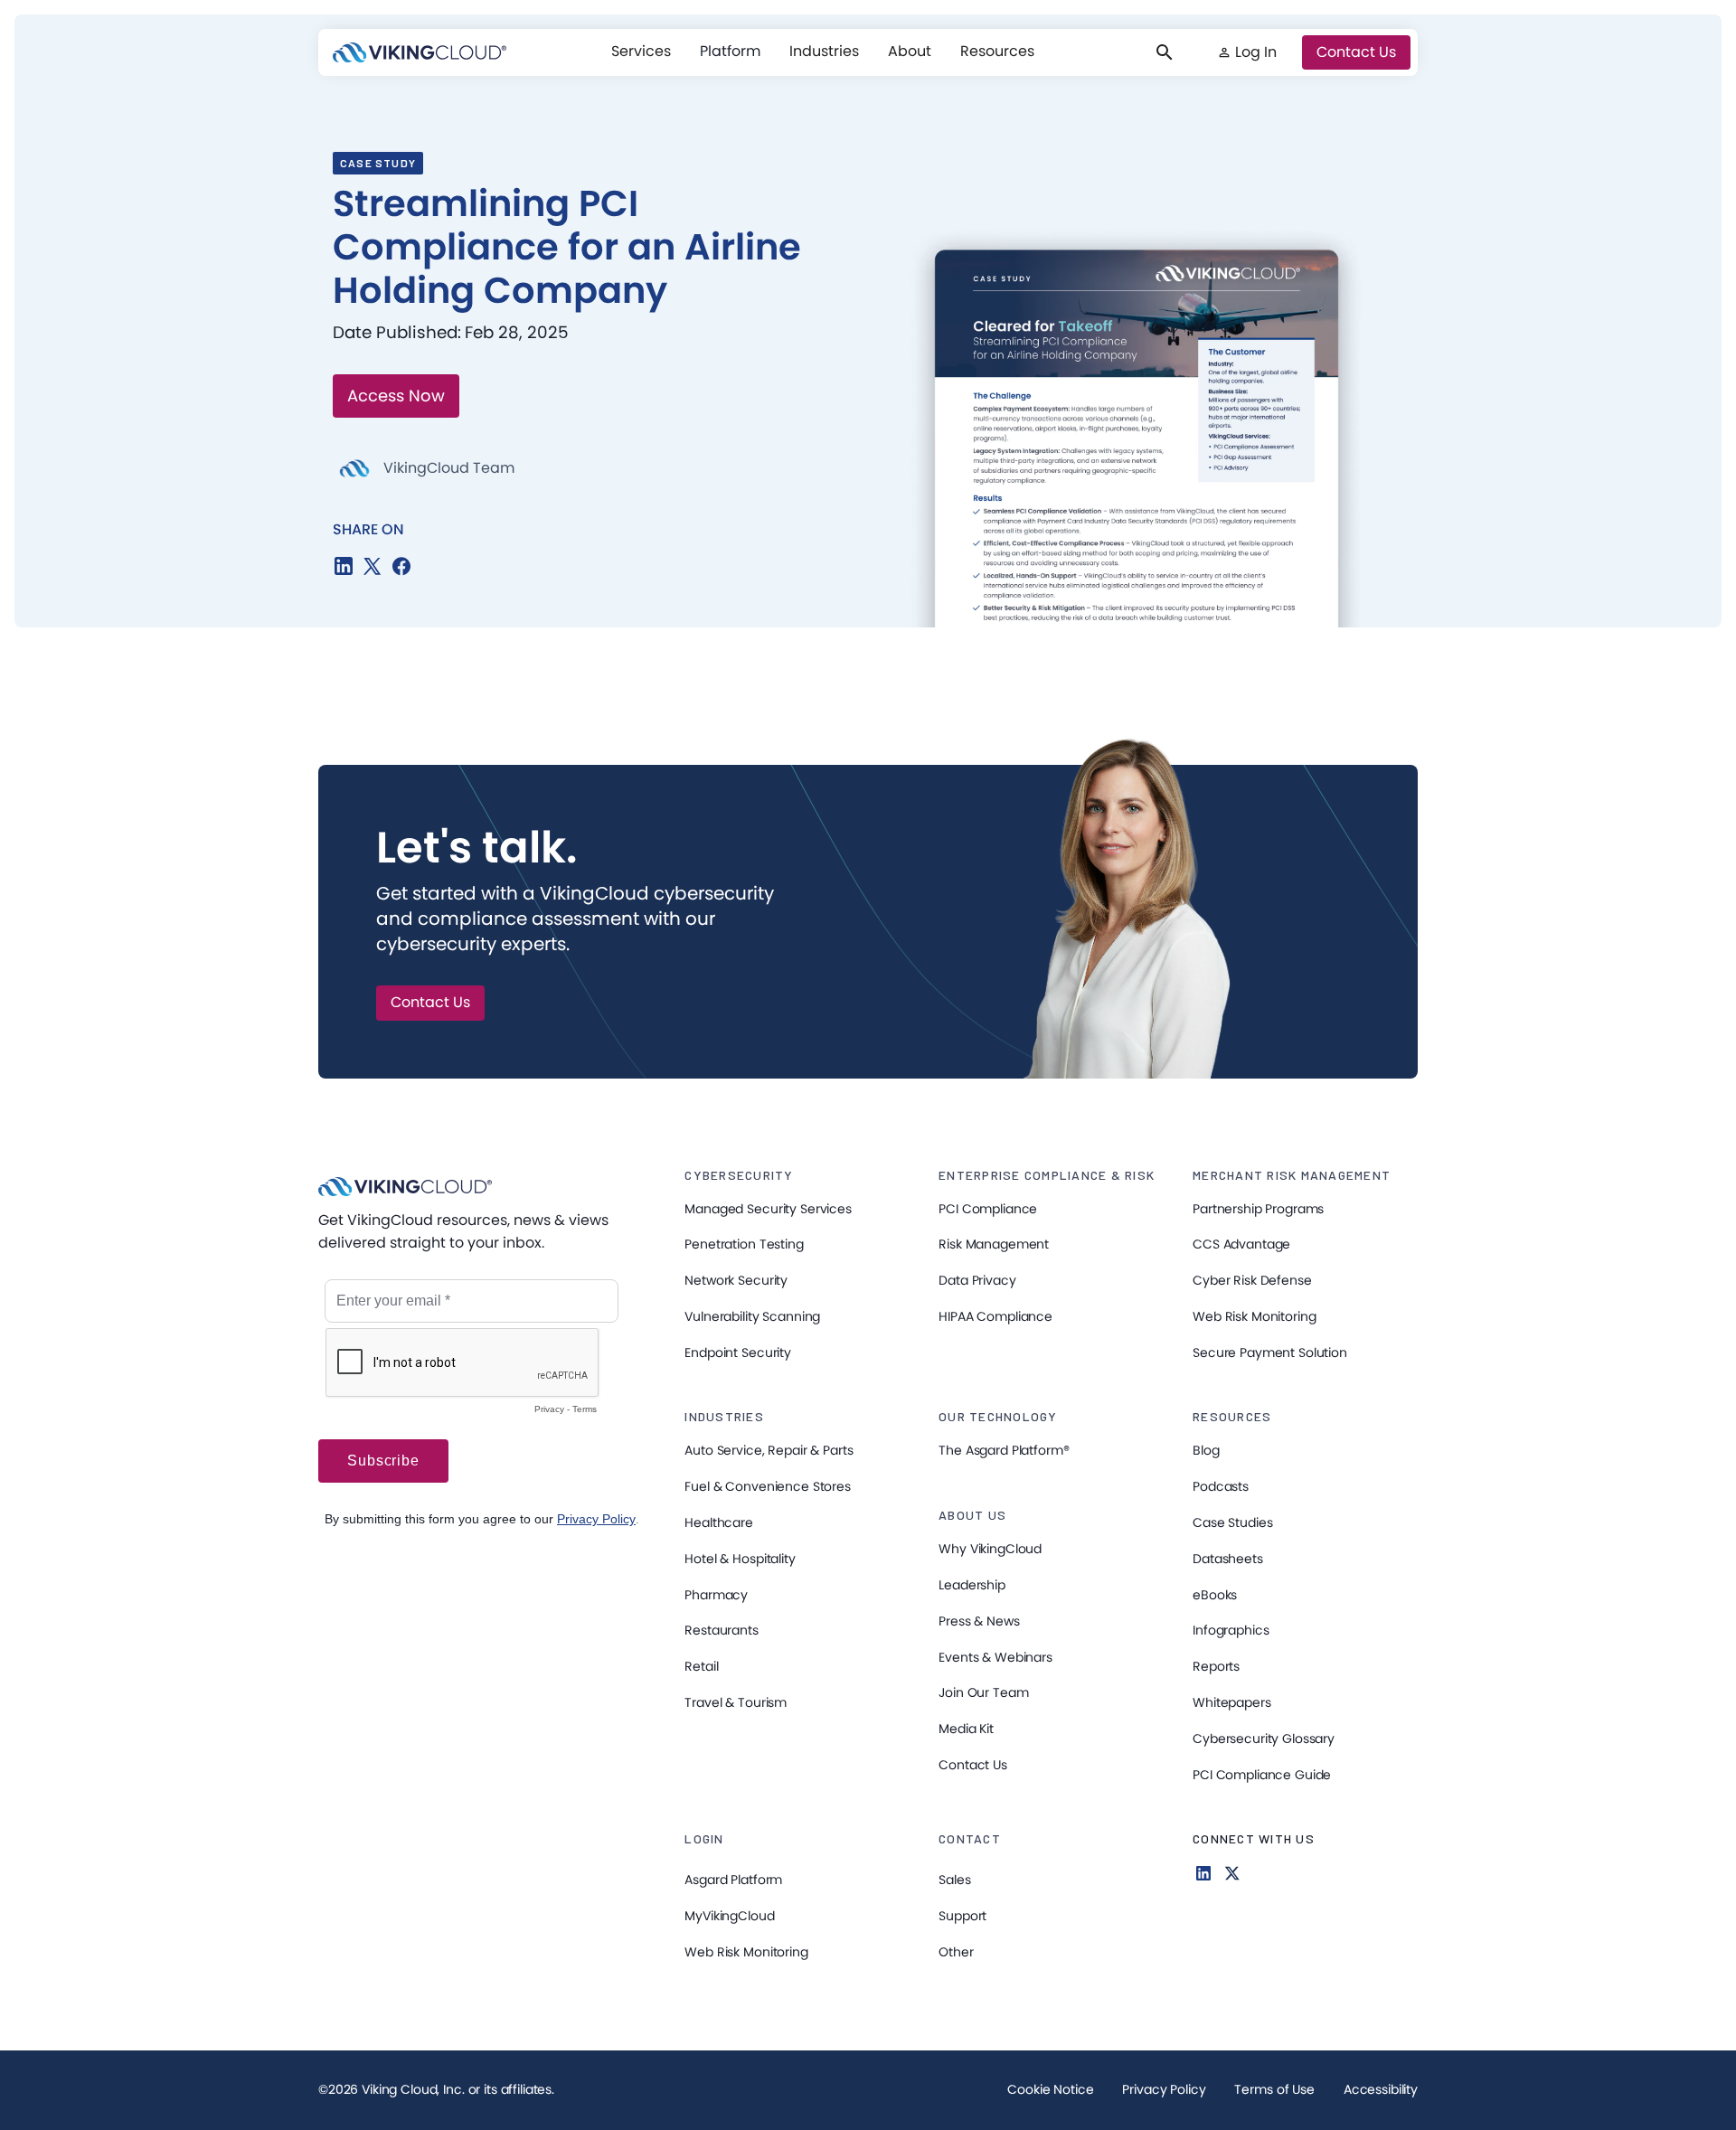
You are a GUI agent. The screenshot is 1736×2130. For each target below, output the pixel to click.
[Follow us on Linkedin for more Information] (1203, 1873)
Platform (730, 51)
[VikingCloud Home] (420, 52)
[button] (641, 52)
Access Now (396, 396)
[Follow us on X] (1232, 1873)
